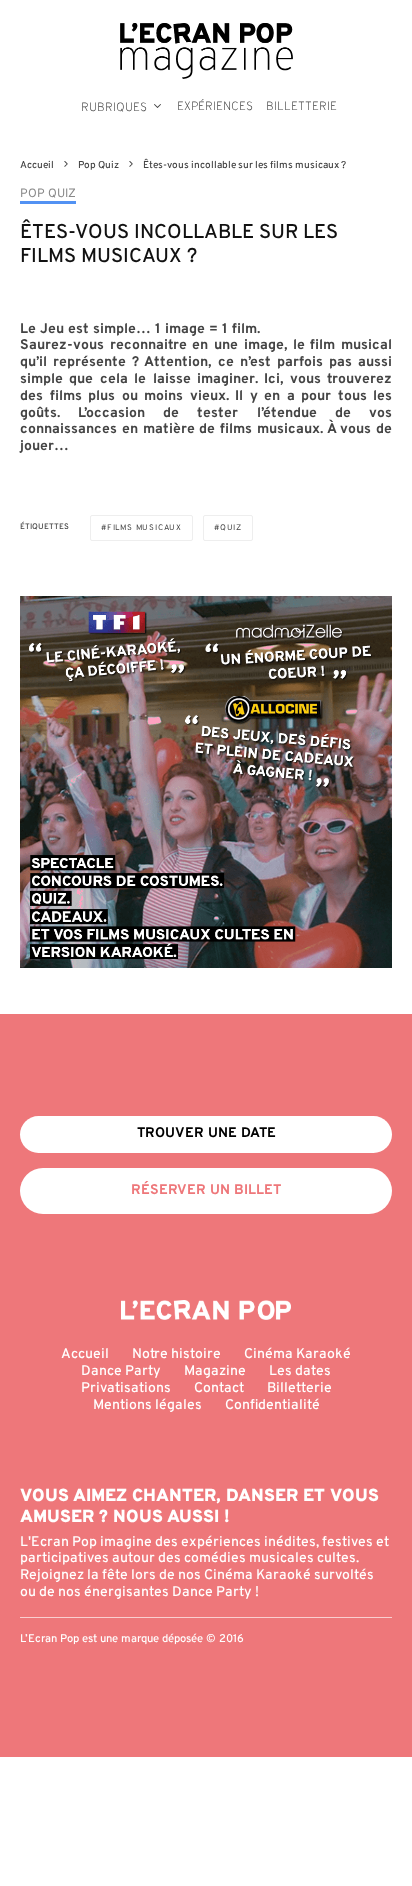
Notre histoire (176, 1354)
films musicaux (144, 528)
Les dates (300, 1371)
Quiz (231, 528)
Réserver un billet (206, 1190)
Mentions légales (147, 1405)
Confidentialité (272, 1405)
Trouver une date (206, 1133)
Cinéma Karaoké (297, 1354)
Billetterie (301, 107)
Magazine (215, 1371)
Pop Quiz (48, 194)
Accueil (85, 1354)
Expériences (215, 107)
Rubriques (114, 108)
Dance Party (121, 1371)
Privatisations (126, 1388)
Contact (219, 1388)
